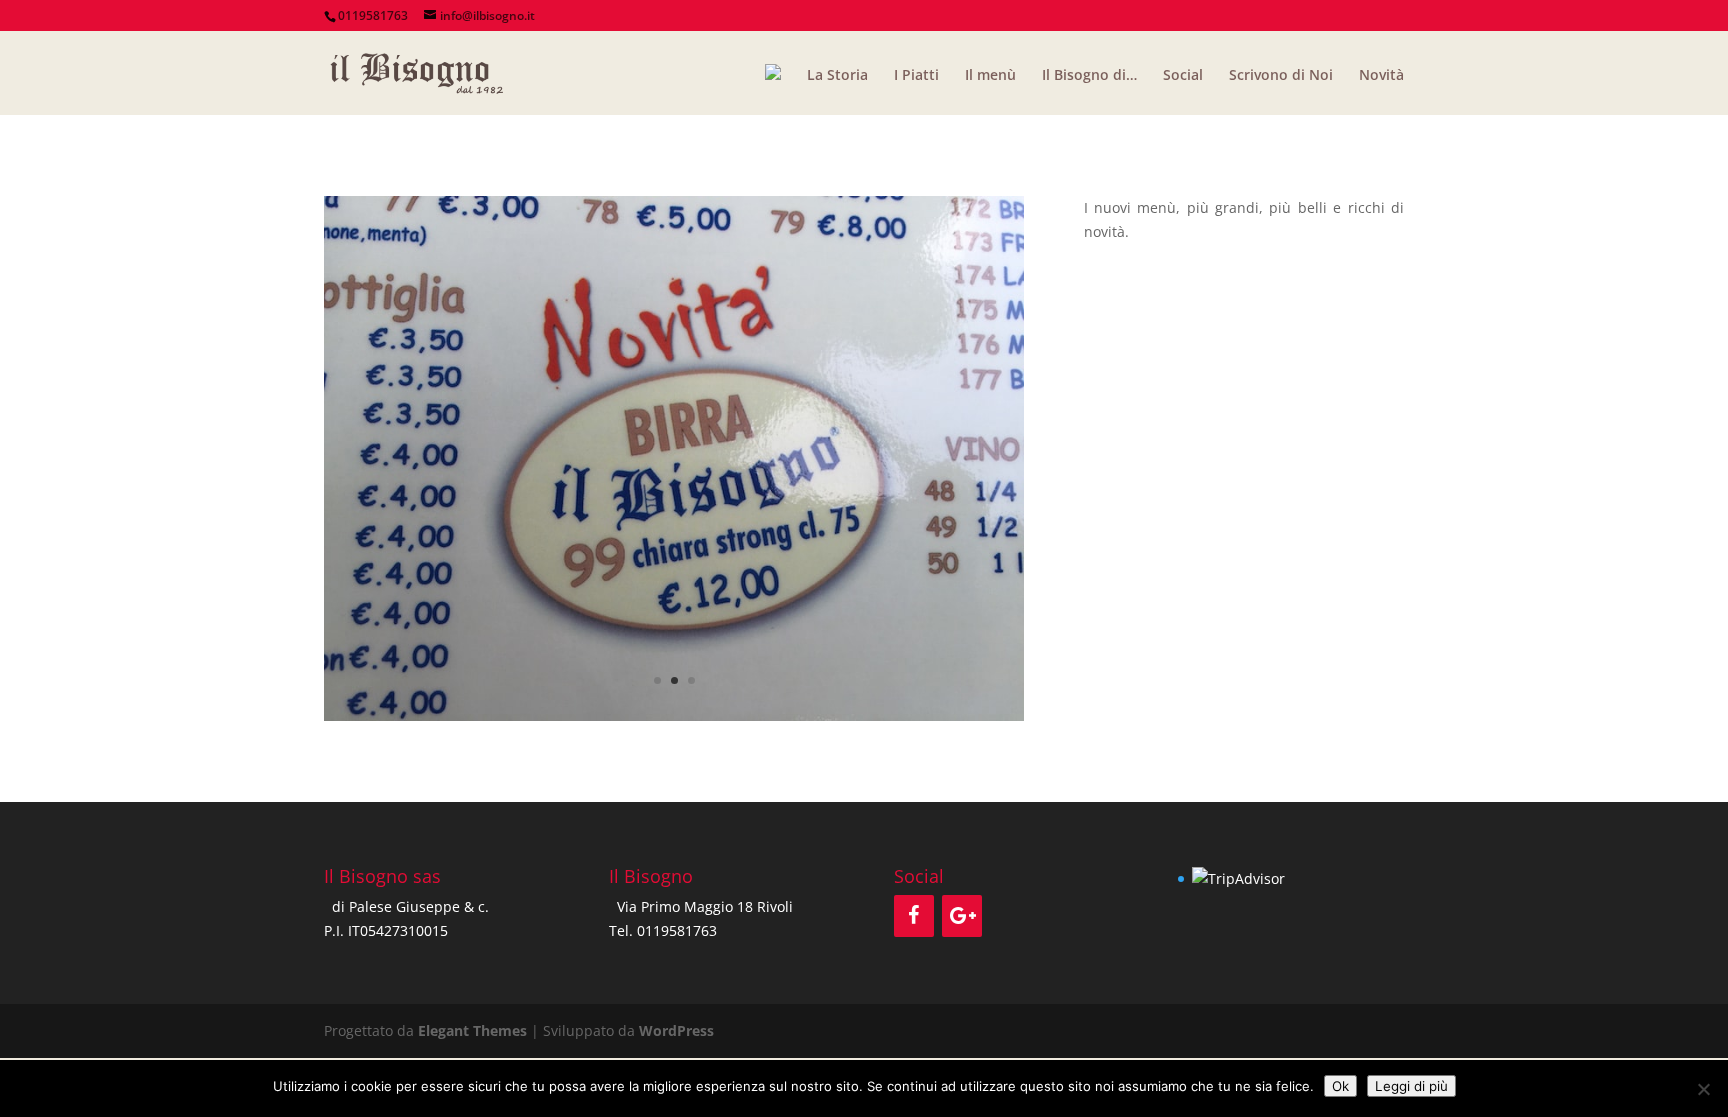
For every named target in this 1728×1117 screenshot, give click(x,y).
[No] (1703, 1089)
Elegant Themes (472, 1030)
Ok (1340, 1086)
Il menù (990, 76)
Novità (1381, 76)
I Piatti (916, 76)
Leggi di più (1411, 1086)
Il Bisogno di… (1089, 76)
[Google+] (962, 916)
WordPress (676, 1030)
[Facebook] (914, 916)
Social (1183, 76)
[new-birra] (674, 720)
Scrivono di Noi (1281, 76)
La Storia (837, 76)
